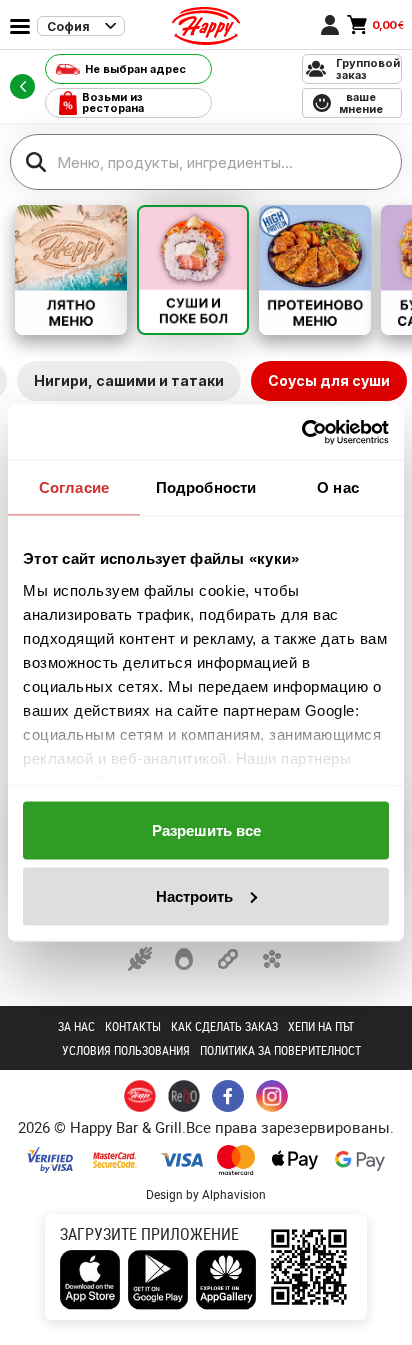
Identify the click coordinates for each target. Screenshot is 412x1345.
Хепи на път (321, 1026)
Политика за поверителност (280, 1050)
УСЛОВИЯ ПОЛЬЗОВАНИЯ (126, 1050)
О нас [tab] (338, 487)
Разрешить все (206, 830)
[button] (140, 959)
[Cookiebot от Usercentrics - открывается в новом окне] (301, 432)
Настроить (194, 895)
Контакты (133, 1026)
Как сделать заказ (224, 1026)
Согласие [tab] (74, 487)
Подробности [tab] (206, 487)
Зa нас (76, 1026)
